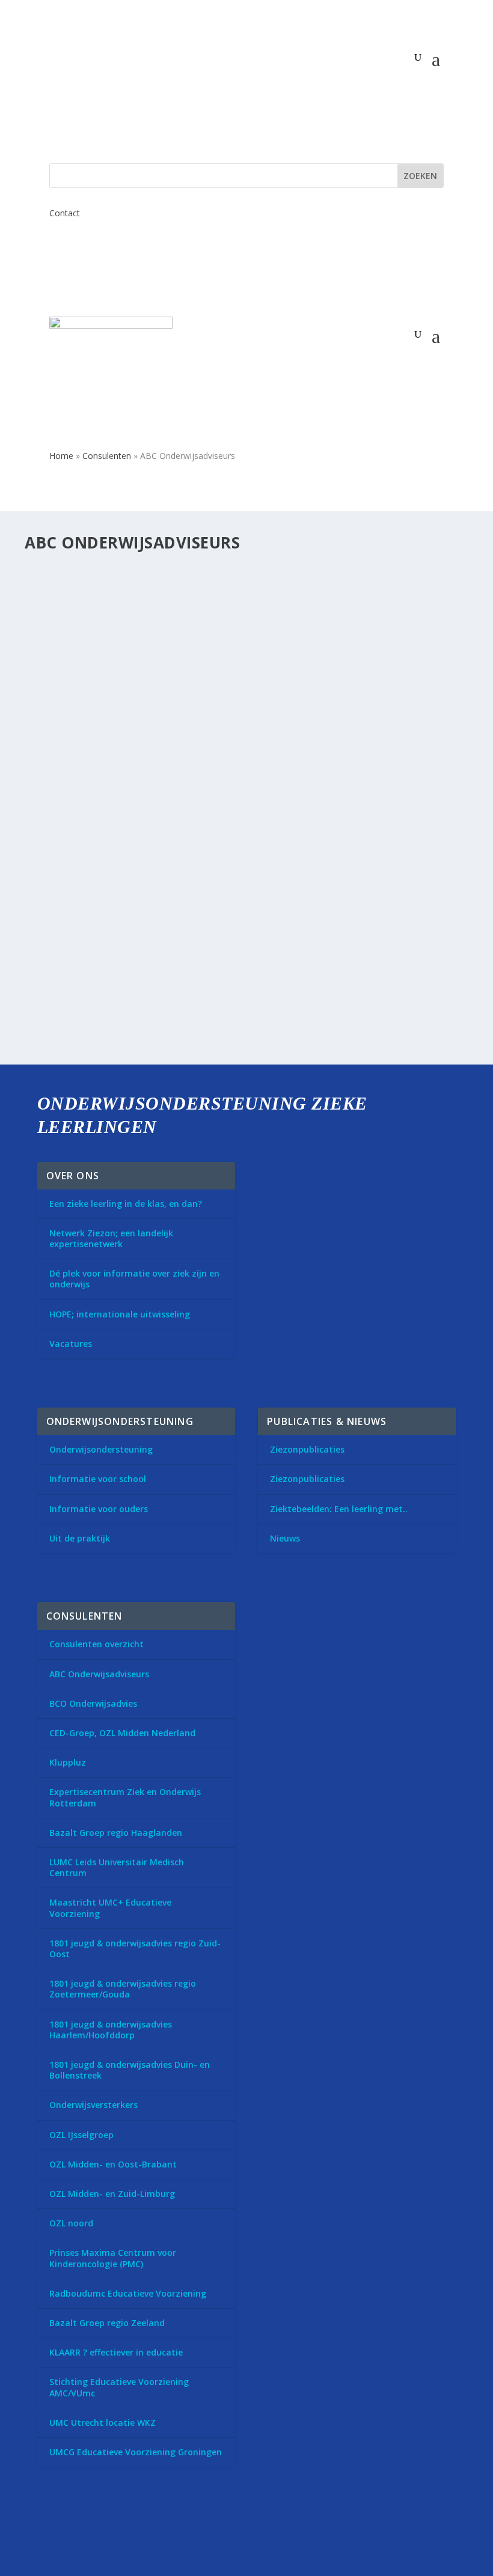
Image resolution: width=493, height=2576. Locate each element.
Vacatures (71, 1344)
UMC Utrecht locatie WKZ (103, 2423)
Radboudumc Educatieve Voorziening (128, 2293)
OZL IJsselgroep (81, 2135)
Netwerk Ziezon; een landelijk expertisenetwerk (111, 1238)
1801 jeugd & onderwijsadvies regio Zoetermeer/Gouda (123, 1989)
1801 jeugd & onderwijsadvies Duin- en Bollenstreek (130, 2070)
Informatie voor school (98, 1479)
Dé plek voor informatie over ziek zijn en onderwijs (134, 1279)
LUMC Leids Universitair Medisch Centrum (117, 1867)
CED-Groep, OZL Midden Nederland (122, 1733)
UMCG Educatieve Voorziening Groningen (136, 2452)
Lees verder (70, 880)
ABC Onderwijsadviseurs (99, 1674)
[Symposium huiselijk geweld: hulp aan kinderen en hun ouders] (248, 567)
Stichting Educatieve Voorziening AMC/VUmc (119, 2387)
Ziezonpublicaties (307, 1449)
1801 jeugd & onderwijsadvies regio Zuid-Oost (135, 1949)
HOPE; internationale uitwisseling (120, 1314)
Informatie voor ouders (99, 1509)
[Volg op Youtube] (119, 2530)
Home (61, 456)
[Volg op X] (52, 2530)
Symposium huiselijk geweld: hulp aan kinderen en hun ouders (211, 592)
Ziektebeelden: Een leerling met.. (339, 1509)
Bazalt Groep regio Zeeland (107, 2323)
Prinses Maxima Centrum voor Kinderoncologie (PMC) (113, 2258)
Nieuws (285, 1538)
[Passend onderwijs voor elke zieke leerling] (225, 926)
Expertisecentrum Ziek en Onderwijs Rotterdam (125, 1797)
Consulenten (107, 456)
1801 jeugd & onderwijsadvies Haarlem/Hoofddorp (111, 2030)
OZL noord (71, 2223)
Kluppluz (68, 1762)
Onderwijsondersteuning (101, 1449)
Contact (65, 213)
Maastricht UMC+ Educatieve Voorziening (110, 1908)
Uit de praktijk (80, 1538)
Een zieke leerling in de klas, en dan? (126, 1204)
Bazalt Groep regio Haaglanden (116, 1833)
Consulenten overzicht (96, 1644)
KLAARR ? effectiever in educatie (116, 2352)
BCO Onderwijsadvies (93, 1703)
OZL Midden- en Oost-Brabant (113, 2164)
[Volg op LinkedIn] (85, 2530)
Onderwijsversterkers (93, 2105)
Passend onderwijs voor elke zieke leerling (156, 951)
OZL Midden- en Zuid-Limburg (112, 2194)
